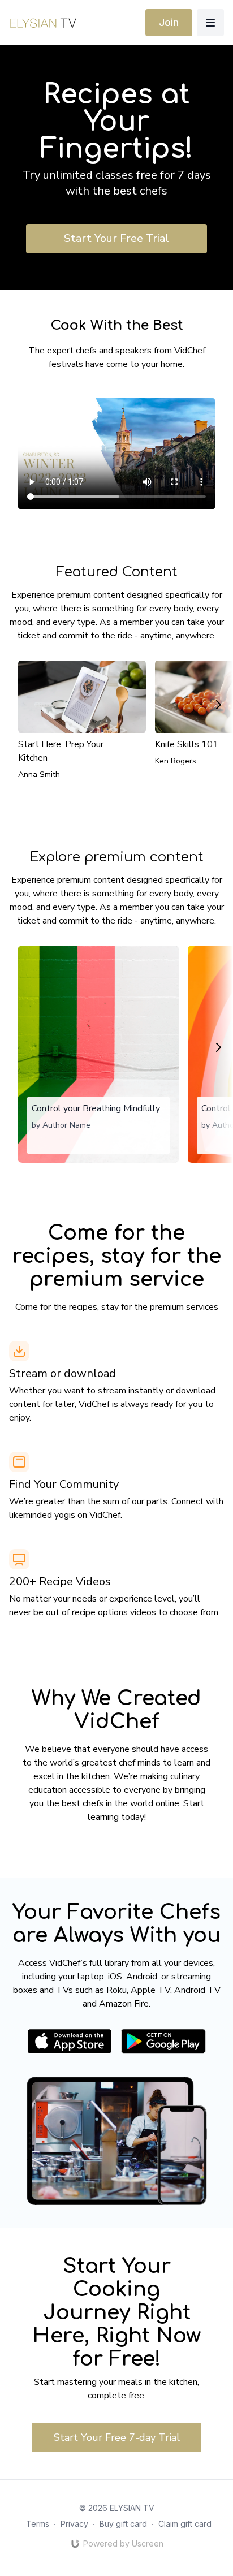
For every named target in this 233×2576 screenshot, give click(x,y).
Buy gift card (123, 2524)
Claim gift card (185, 2524)
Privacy (74, 2524)
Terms (38, 2524)
